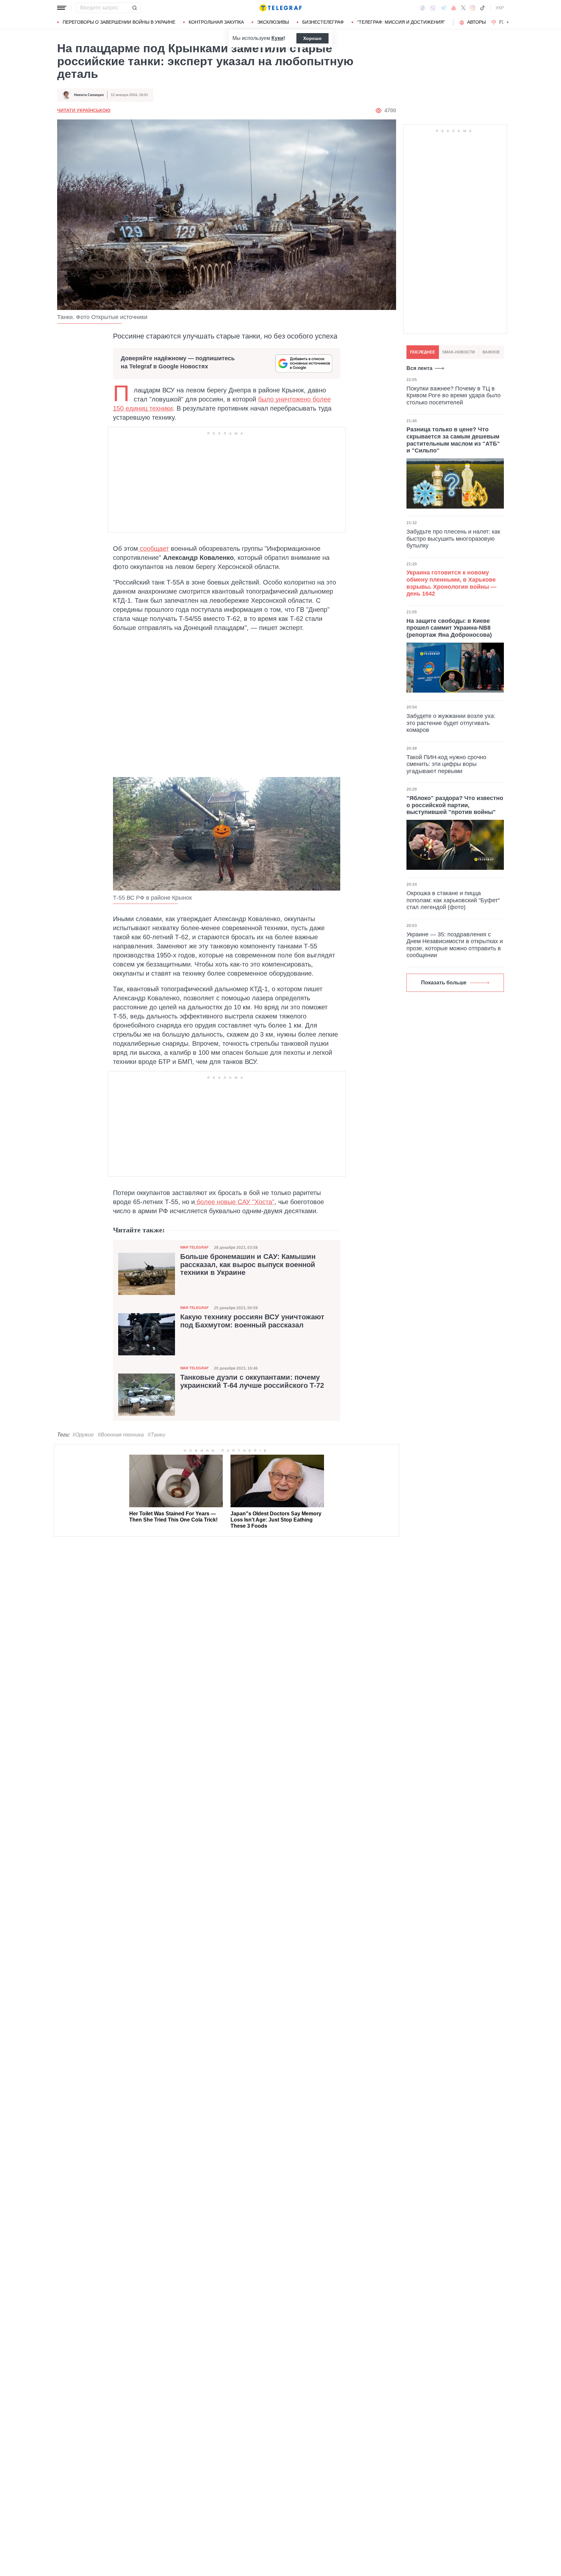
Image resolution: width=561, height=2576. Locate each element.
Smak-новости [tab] (459, 352)
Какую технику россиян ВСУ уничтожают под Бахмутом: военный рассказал (252, 1321)
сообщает (153, 548)
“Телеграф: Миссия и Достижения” (401, 22)
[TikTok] (482, 8)
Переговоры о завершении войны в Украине (119, 22)
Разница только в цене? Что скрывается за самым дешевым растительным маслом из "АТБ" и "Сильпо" (453, 440)
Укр (500, 8)
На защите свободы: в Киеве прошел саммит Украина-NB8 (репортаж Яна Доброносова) (449, 628)
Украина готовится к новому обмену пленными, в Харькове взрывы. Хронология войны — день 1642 (451, 583)
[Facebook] (423, 8)
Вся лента (419, 368)
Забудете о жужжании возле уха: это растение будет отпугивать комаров (451, 723)
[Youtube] (454, 8)
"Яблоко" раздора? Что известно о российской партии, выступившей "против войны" (455, 805)
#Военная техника (121, 1435)
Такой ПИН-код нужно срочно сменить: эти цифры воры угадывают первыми (446, 764)
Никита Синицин (89, 95)
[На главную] (280, 8)
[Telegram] (443, 8)
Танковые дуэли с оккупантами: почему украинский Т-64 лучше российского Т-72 (252, 1381)
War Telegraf (194, 1247)
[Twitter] (463, 8)
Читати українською (84, 110)
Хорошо (312, 38)
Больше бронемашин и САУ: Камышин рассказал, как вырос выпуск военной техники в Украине (248, 1264)
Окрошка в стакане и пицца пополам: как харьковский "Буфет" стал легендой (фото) (453, 900)
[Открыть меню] (62, 8)
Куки (277, 38)
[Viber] (433, 8)
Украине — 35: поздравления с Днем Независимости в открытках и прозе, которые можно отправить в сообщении (455, 945)
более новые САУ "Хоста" (235, 1202)
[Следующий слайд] (508, 22)
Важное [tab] (491, 352)
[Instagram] (473, 8)
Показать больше (444, 983)
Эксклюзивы (273, 22)
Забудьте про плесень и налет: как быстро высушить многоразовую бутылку (453, 539)
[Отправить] (134, 8)
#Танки (156, 1435)
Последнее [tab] (423, 352)
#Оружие (83, 1435)
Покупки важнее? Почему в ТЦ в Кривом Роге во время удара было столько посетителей (454, 395)
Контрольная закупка (216, 22)
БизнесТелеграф (323, 22)
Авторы (476, 22)
